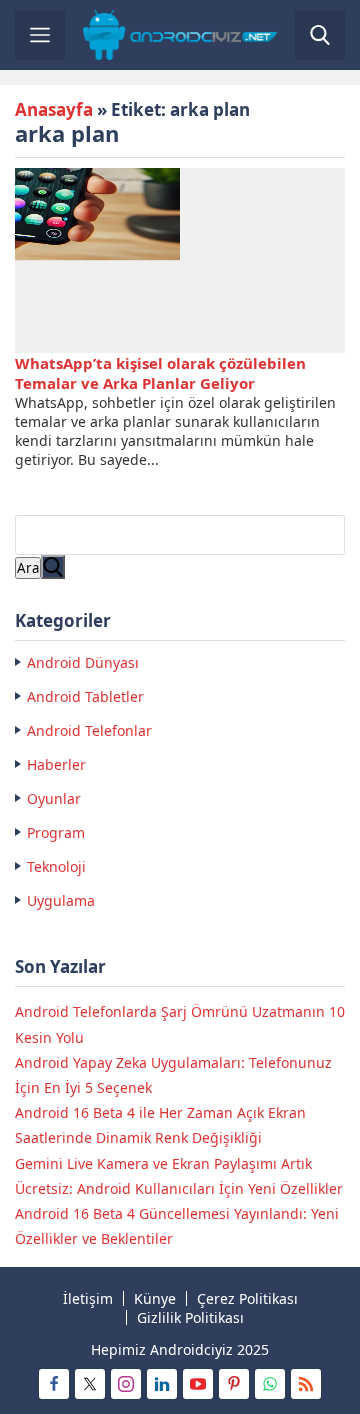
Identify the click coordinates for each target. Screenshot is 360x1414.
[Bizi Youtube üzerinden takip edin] (198, 1384)
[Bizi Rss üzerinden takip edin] (306, 1384)
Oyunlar (54, 798)
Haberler (56, 764)
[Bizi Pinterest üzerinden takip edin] (234, 1384)
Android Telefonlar (89, 730)
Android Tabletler (85, 696)
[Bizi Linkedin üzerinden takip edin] (162, 1384)
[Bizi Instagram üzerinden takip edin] (126, 1384)
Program (56, 832)
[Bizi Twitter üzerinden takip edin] (90, 1384)
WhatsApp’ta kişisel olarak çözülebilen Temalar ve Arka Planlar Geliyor (160, 373)
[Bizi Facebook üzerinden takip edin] (54, 1384)
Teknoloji (56, 866)
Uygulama (61, 900)
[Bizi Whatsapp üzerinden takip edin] (270, 1384)
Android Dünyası (83, 662)
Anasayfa (54, 109)
